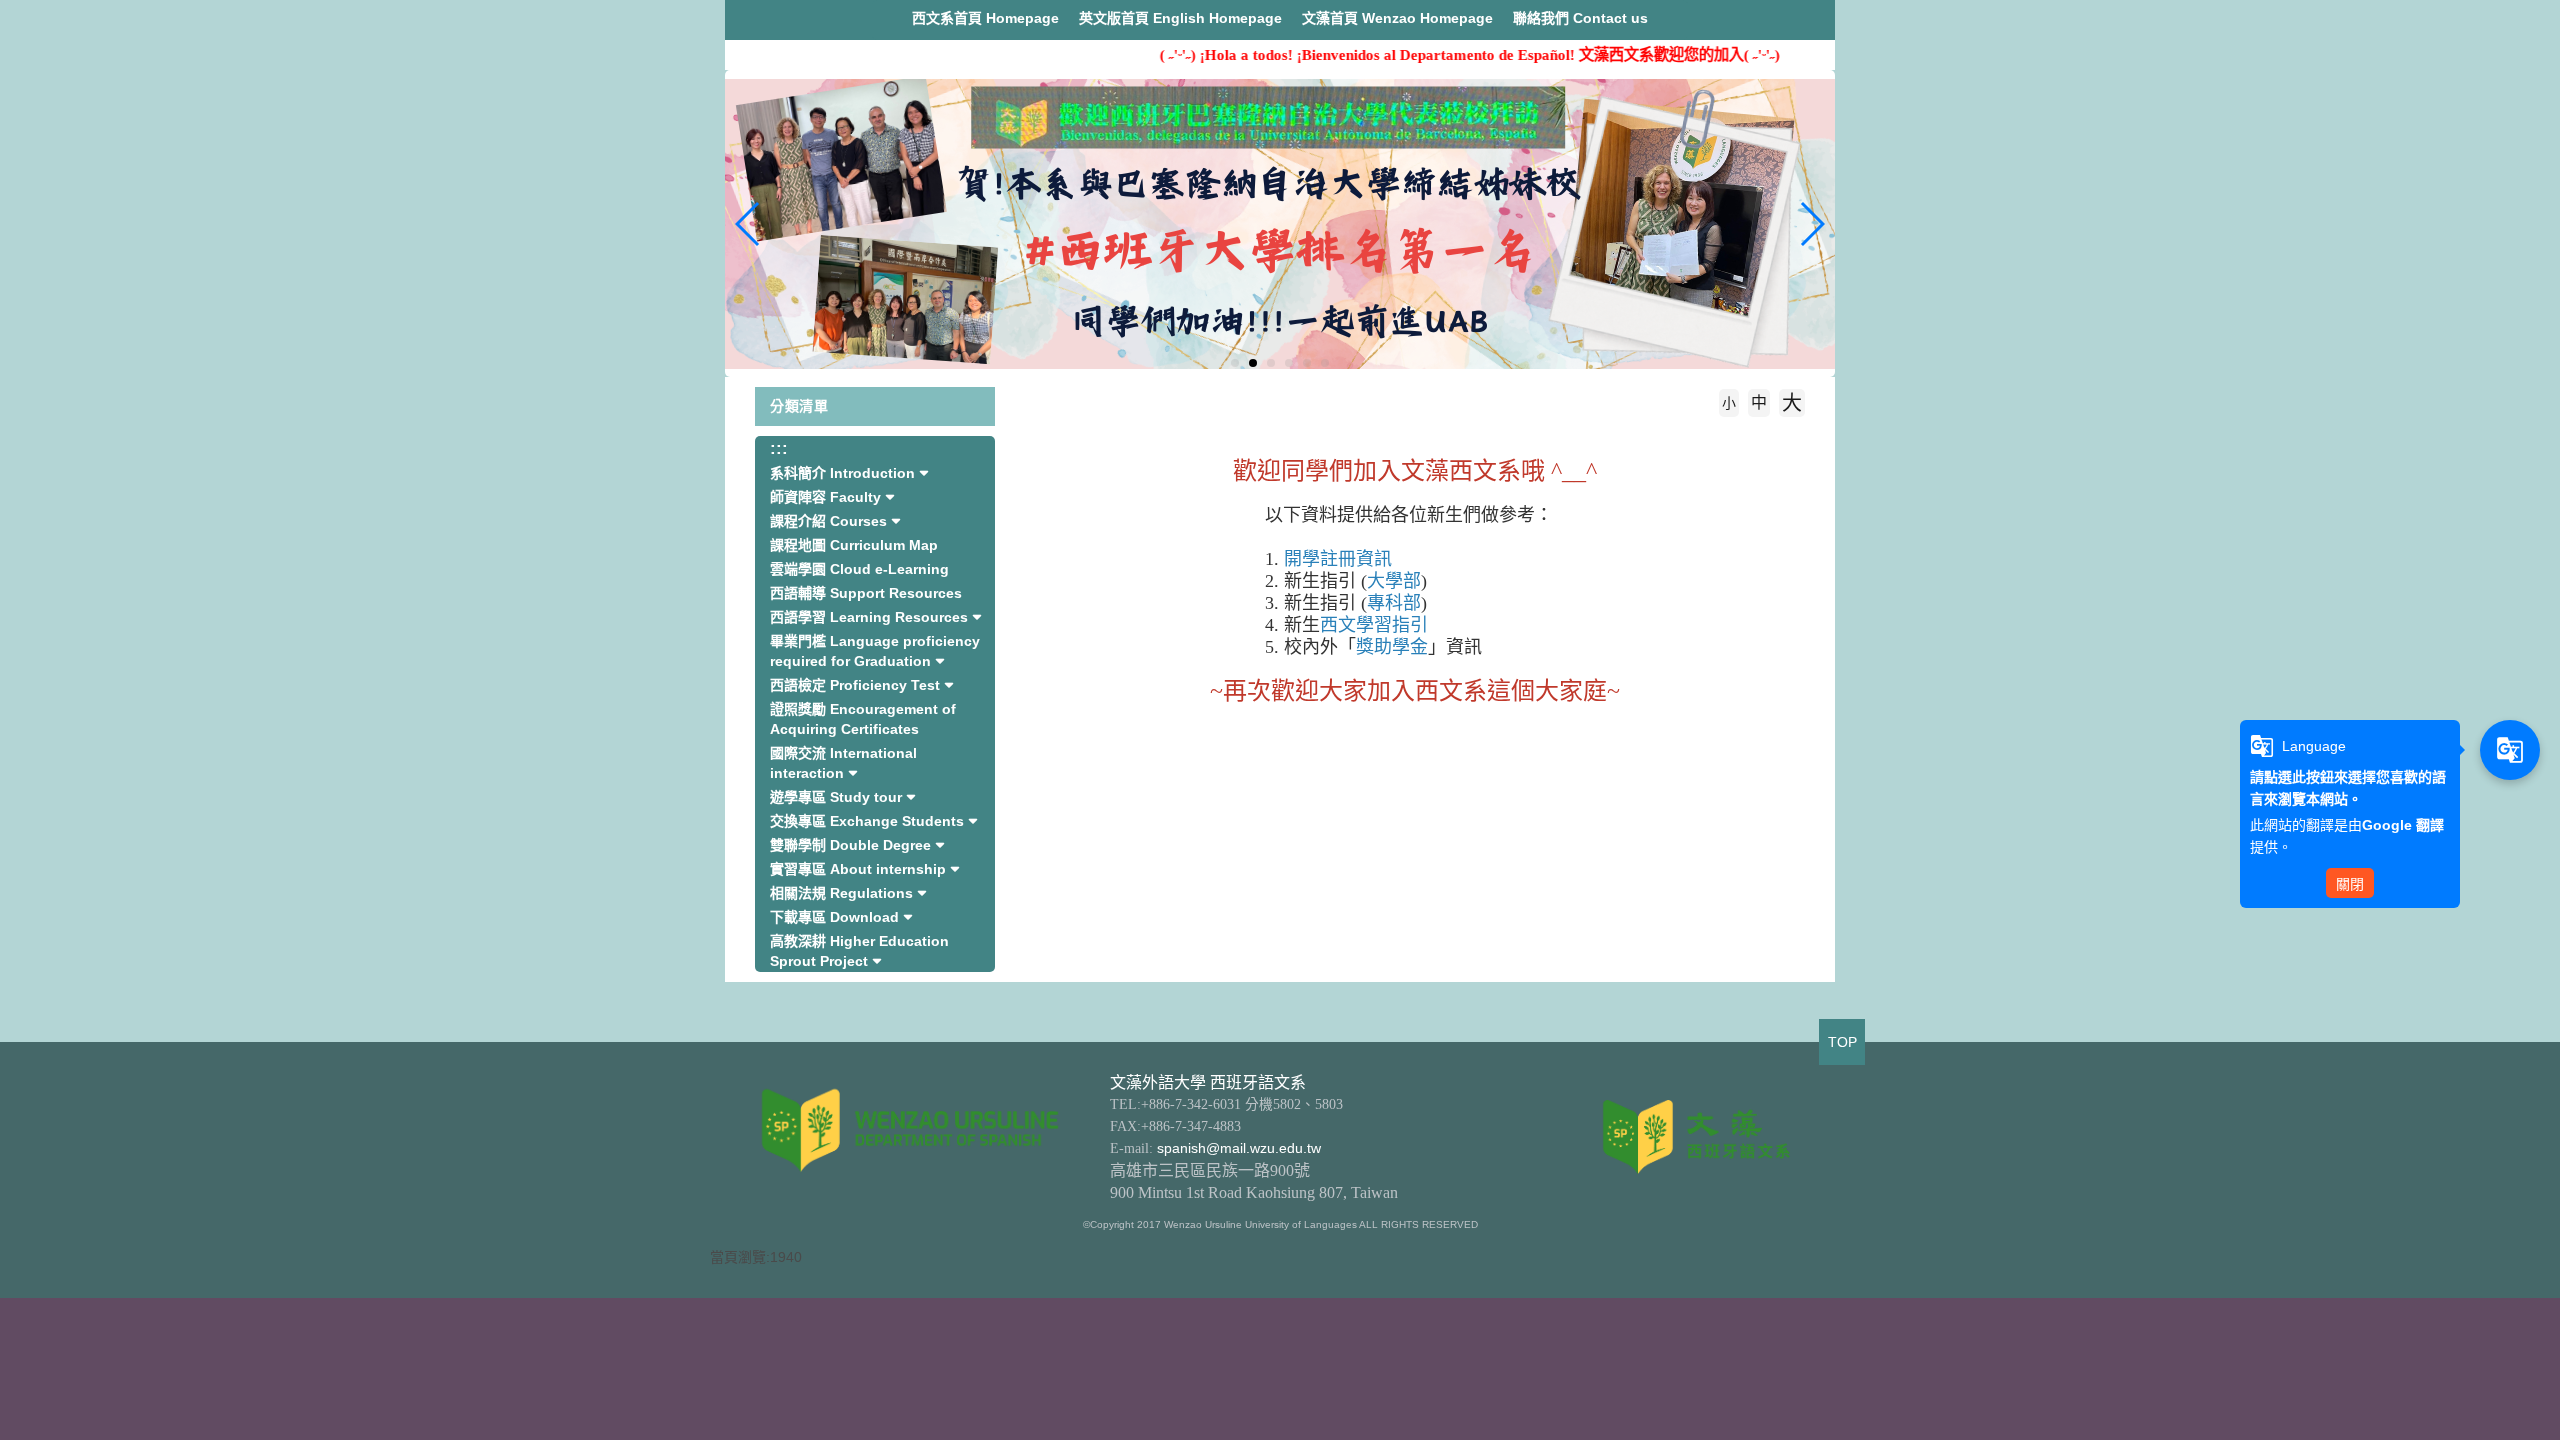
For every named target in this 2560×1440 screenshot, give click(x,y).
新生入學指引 (1173, 433)
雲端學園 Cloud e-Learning (859, 569)
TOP (1842, 1042)
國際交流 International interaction (843, 763)
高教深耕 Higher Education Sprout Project (859, 951)
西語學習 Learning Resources (869, 617)
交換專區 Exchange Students (867, 821)
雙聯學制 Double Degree (850, 845)
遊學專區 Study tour (836, 797)
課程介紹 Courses (828, 521)
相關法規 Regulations (841, 893)
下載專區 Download (834, 917)
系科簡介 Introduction (842, 473)
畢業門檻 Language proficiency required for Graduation (875, 651)
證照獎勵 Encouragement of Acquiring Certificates (863, 719)
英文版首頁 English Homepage (1180, 18)
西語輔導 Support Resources (866, 593)
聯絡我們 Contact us (1580, 18)
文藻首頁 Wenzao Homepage (1397, 18)
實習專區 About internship (858, 869)
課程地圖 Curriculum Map (854, 545)
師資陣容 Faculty (825, 497)
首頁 (1081, 433)
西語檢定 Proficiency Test (855, 685)
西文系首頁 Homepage (985, 18)
